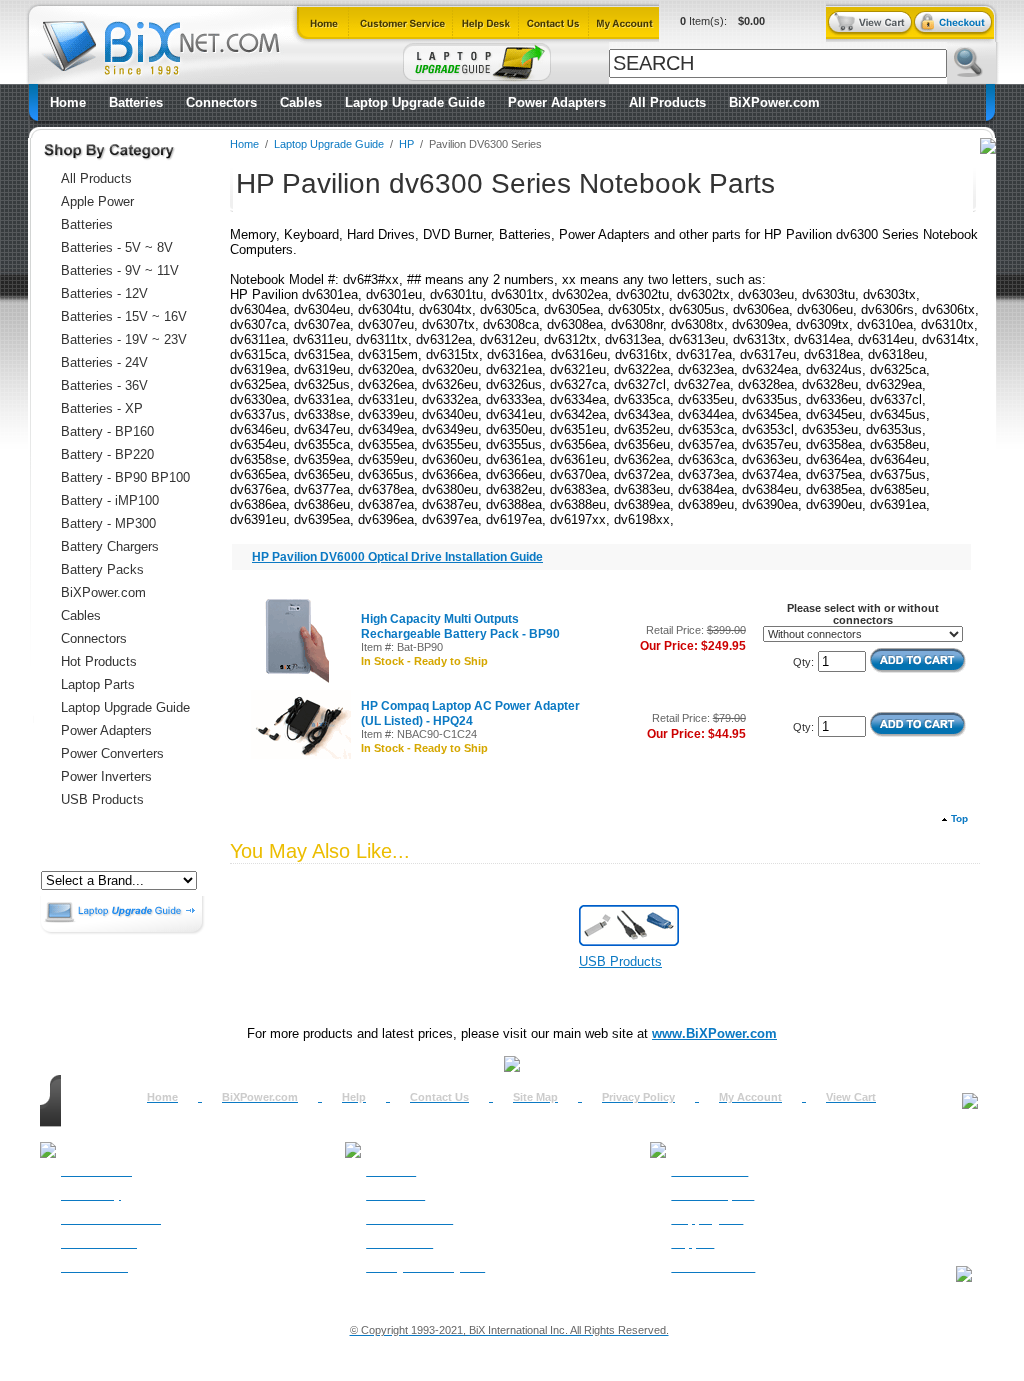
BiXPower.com (774, 102)
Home (68, 102)
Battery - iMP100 (110, 500)
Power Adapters (557, 102)
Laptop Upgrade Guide (415, 102)
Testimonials (399, 1243)
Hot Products (99, 661)
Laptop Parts (98, 684)
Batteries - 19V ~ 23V (124, 339)
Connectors (221, 102)
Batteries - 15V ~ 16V (124, 316)
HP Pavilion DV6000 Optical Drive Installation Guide (397, 557)
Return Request (712, 1195)
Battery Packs (102, 569)
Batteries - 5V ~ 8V (117, 247)
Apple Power (97, 201)
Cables (301, 102)
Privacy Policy (638, 1097)
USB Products (102, 799)
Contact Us (439, 1097)
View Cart (851, 1097)
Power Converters (112, 753)
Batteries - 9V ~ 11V (120, 270)
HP (406, 144)
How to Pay (91, 1195)
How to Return (709, 1171)
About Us (391, 1171)
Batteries (136, 102)
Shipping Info (707, 1219)
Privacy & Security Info (425, 1267)
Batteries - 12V (104, 293)
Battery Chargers (110, 546)
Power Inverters (106, 776)
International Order (111, 1219)
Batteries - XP (102, 408)
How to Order (96, 1171)
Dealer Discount (713, 1267)
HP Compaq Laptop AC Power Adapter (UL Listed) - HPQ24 (470, 713)
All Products (667, 102)
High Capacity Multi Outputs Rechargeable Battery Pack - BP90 (460, 626)
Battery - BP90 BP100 (125, 477)
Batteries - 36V (104, 385)
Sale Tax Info (94, 1267)
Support (692, 1243)
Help (354, 1097)
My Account (750, 1097)
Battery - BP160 (107, 431)
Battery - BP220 (107, 454)
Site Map (535, 1097)
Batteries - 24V (104, 362)
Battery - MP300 (108, 523)
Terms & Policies (409, 1219)
